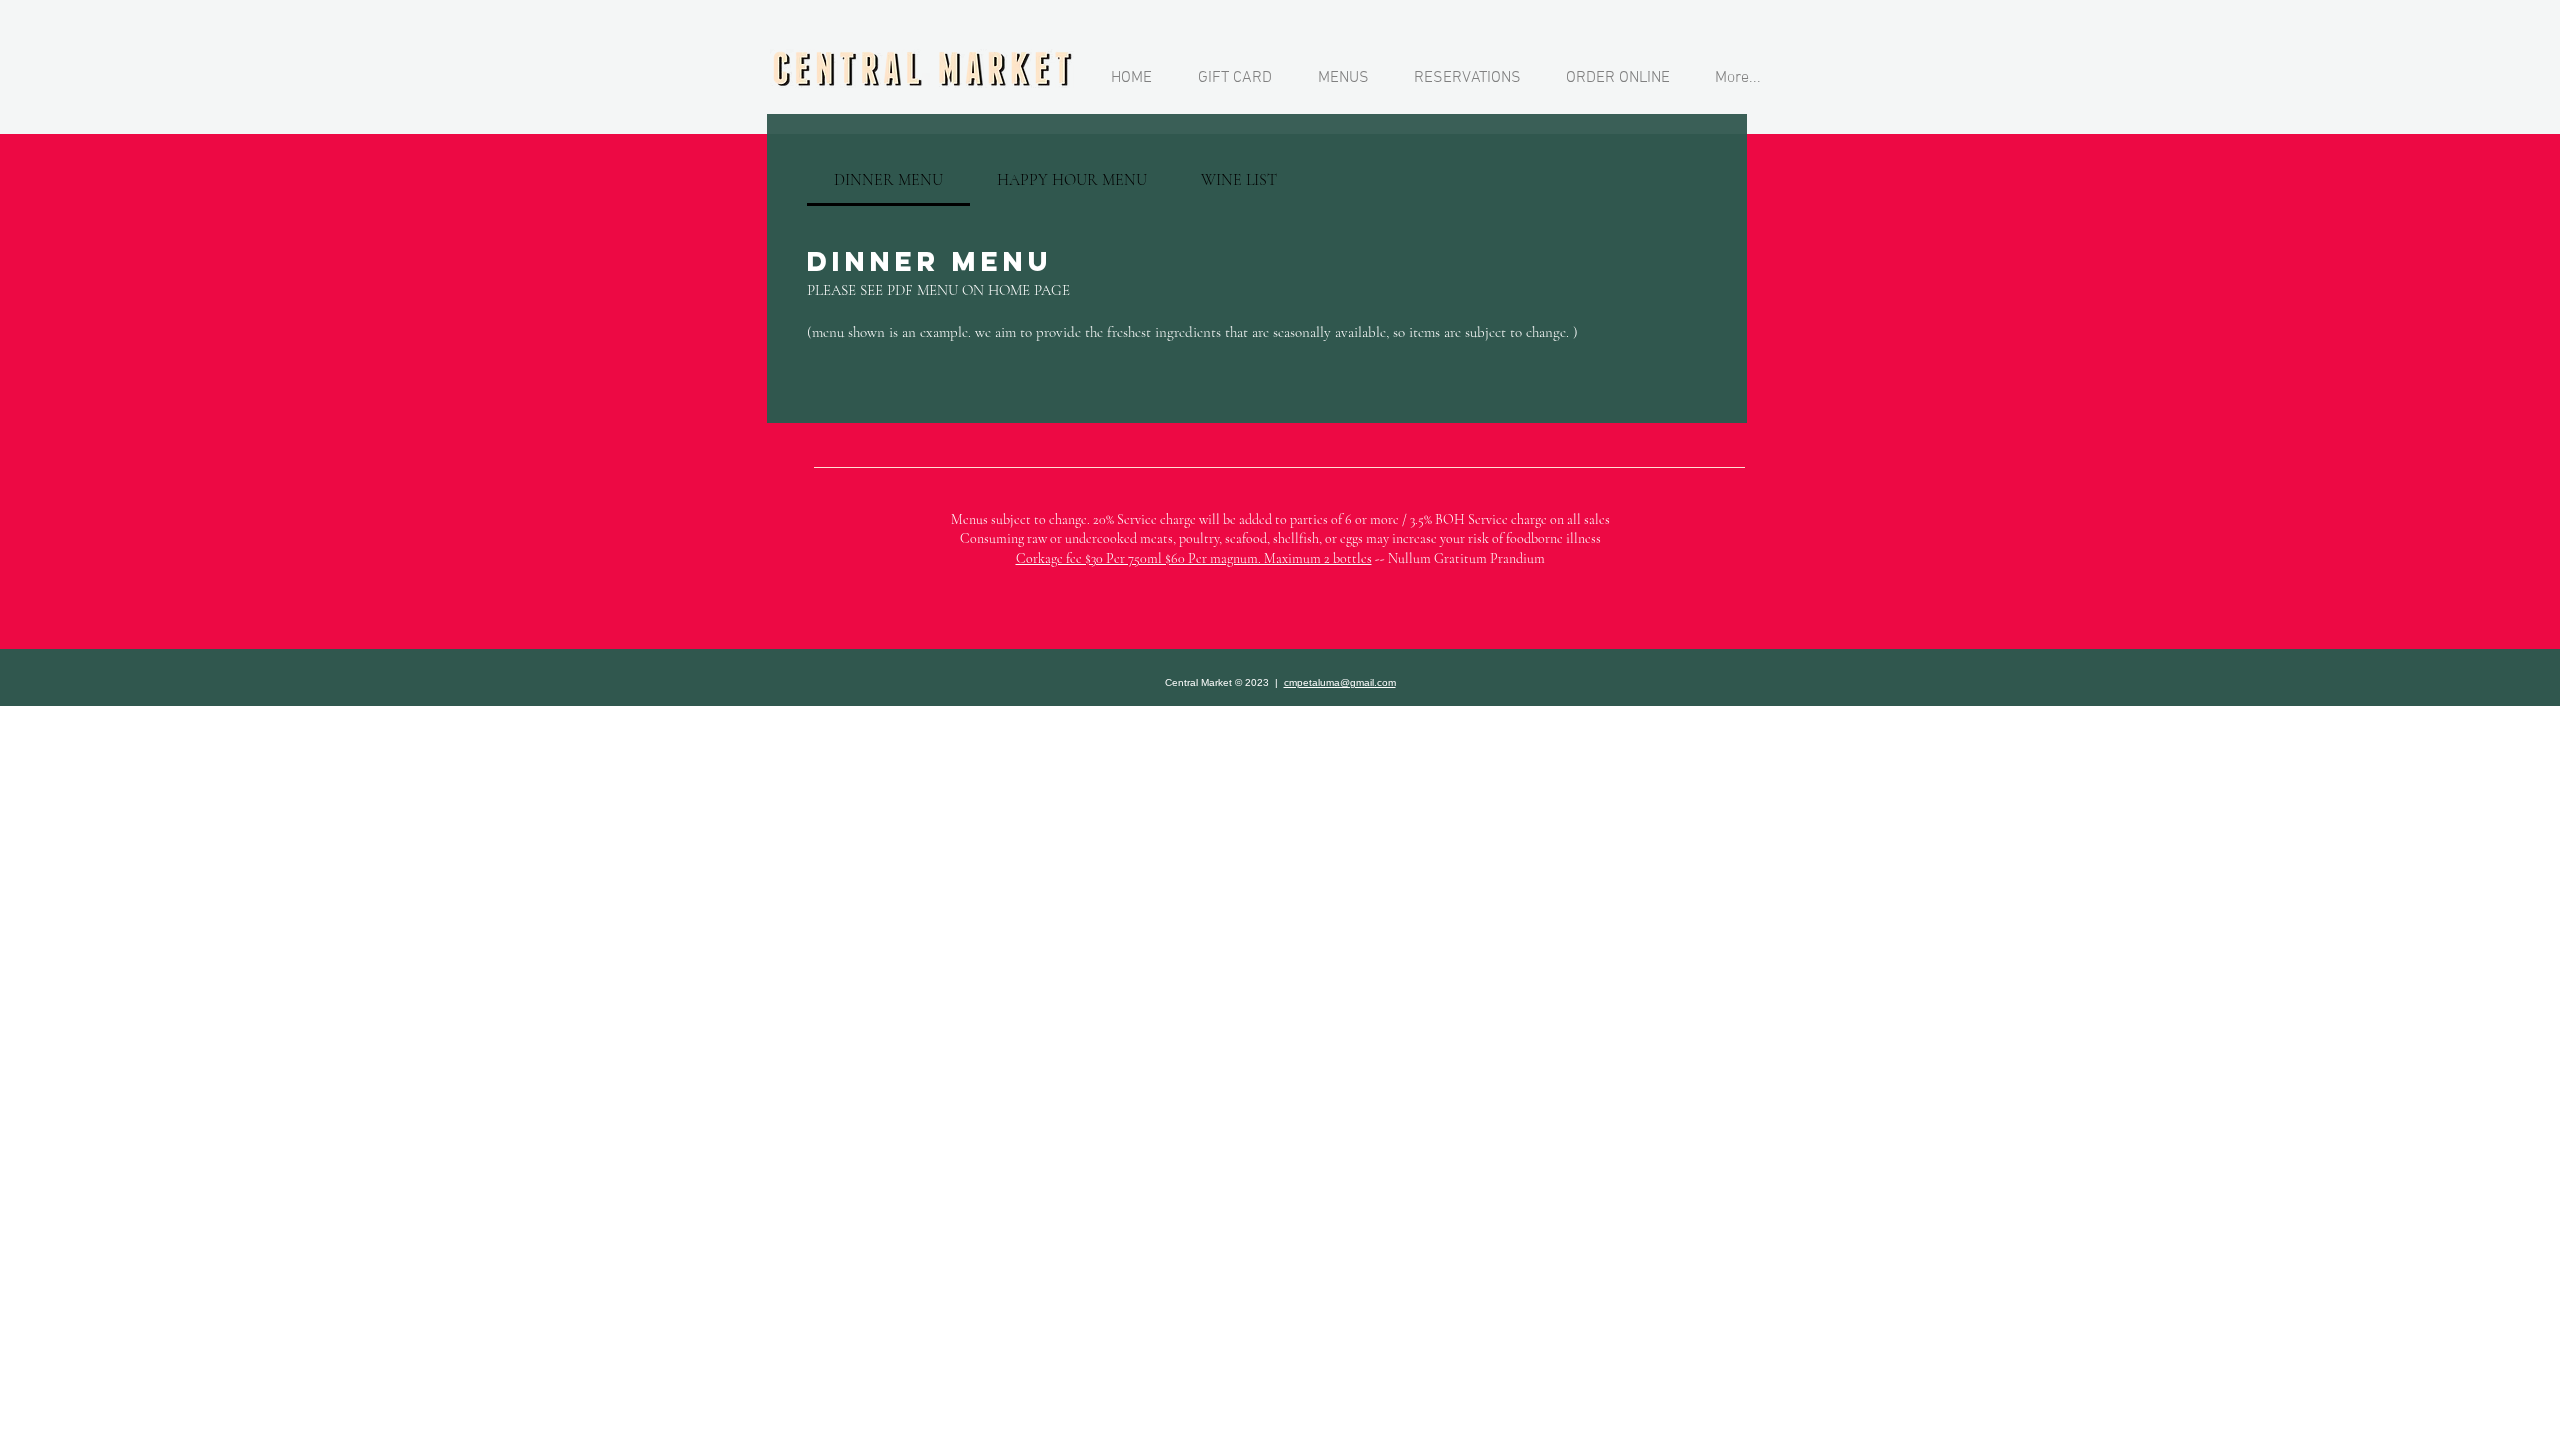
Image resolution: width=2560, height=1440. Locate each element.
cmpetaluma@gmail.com (1340, 682)
